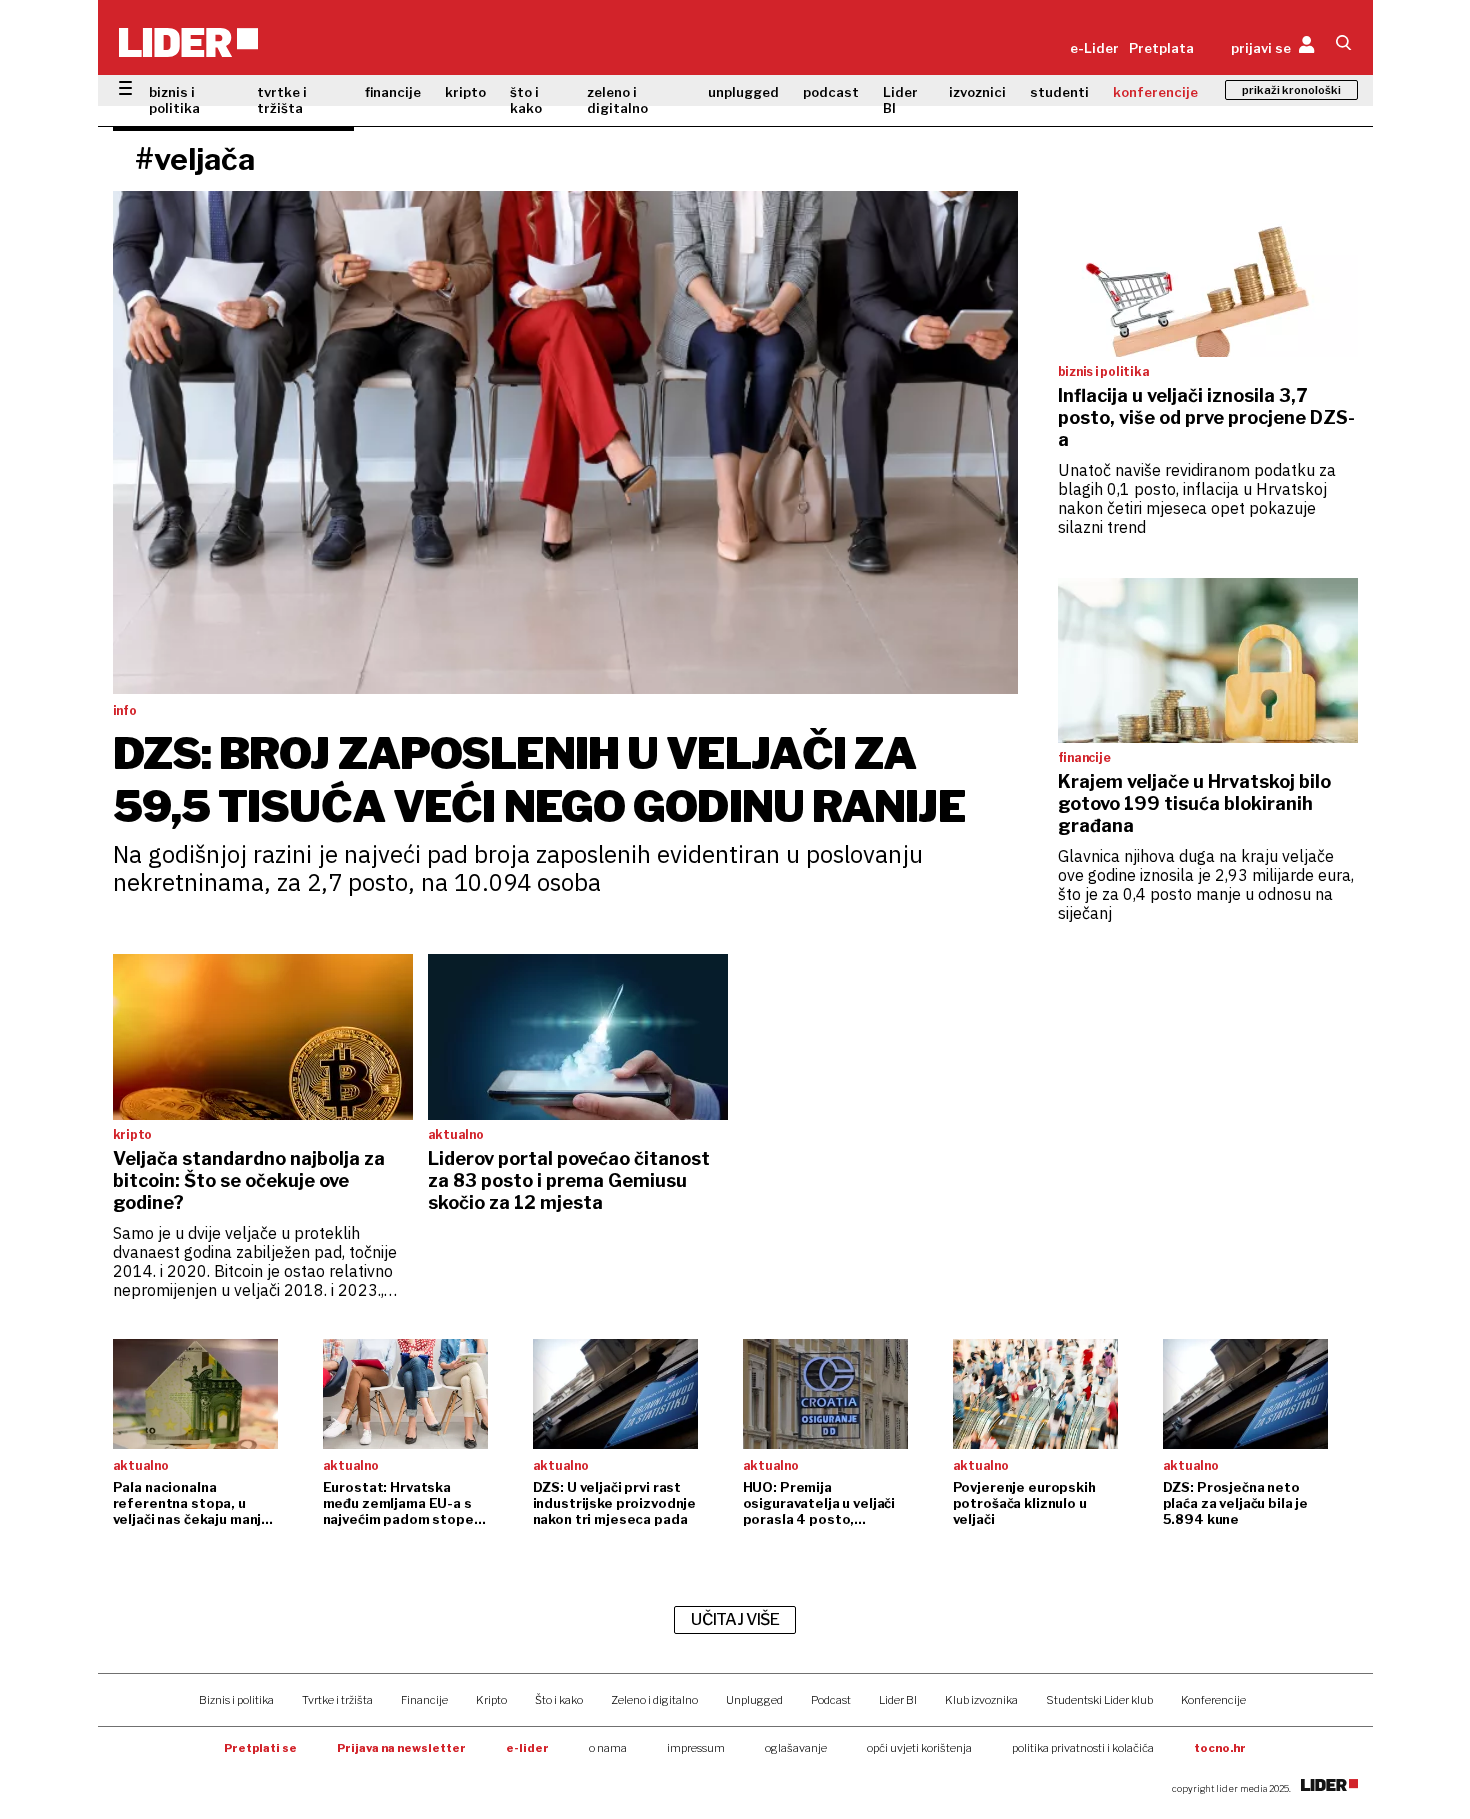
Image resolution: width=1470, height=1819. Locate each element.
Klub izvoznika (981, 1700)
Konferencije (1213, 1700)
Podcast (831, 1700)
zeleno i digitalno (617, 100)
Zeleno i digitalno (654, 1700)
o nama (608, 1748)
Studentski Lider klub (1099, 1700)
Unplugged (754, 1700)
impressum (696, 1748)
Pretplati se (260, 1748)
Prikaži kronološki (1291, 90)
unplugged (743, 92)
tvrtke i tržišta (282, 100)
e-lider (527, 1748)
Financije (424, 1700)
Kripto (491, 1700)
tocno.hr (1220, 1748)
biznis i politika (174, 100)
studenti (1059, 92)
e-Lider (1094, 48)
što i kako (526, 100)
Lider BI (900, 100)
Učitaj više (735, 1619)
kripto (465, 92)
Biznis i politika (236, 1700)
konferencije (1155, 92)
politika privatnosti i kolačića (1083, 1748)
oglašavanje (796, 1748)
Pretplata (1161, 48)
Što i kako (559, 1700)
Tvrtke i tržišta (337, 1700)
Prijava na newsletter (401, 1748)
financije (393, 92)
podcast (831, 92)
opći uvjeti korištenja (919, 1748)
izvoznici (977, 92)
